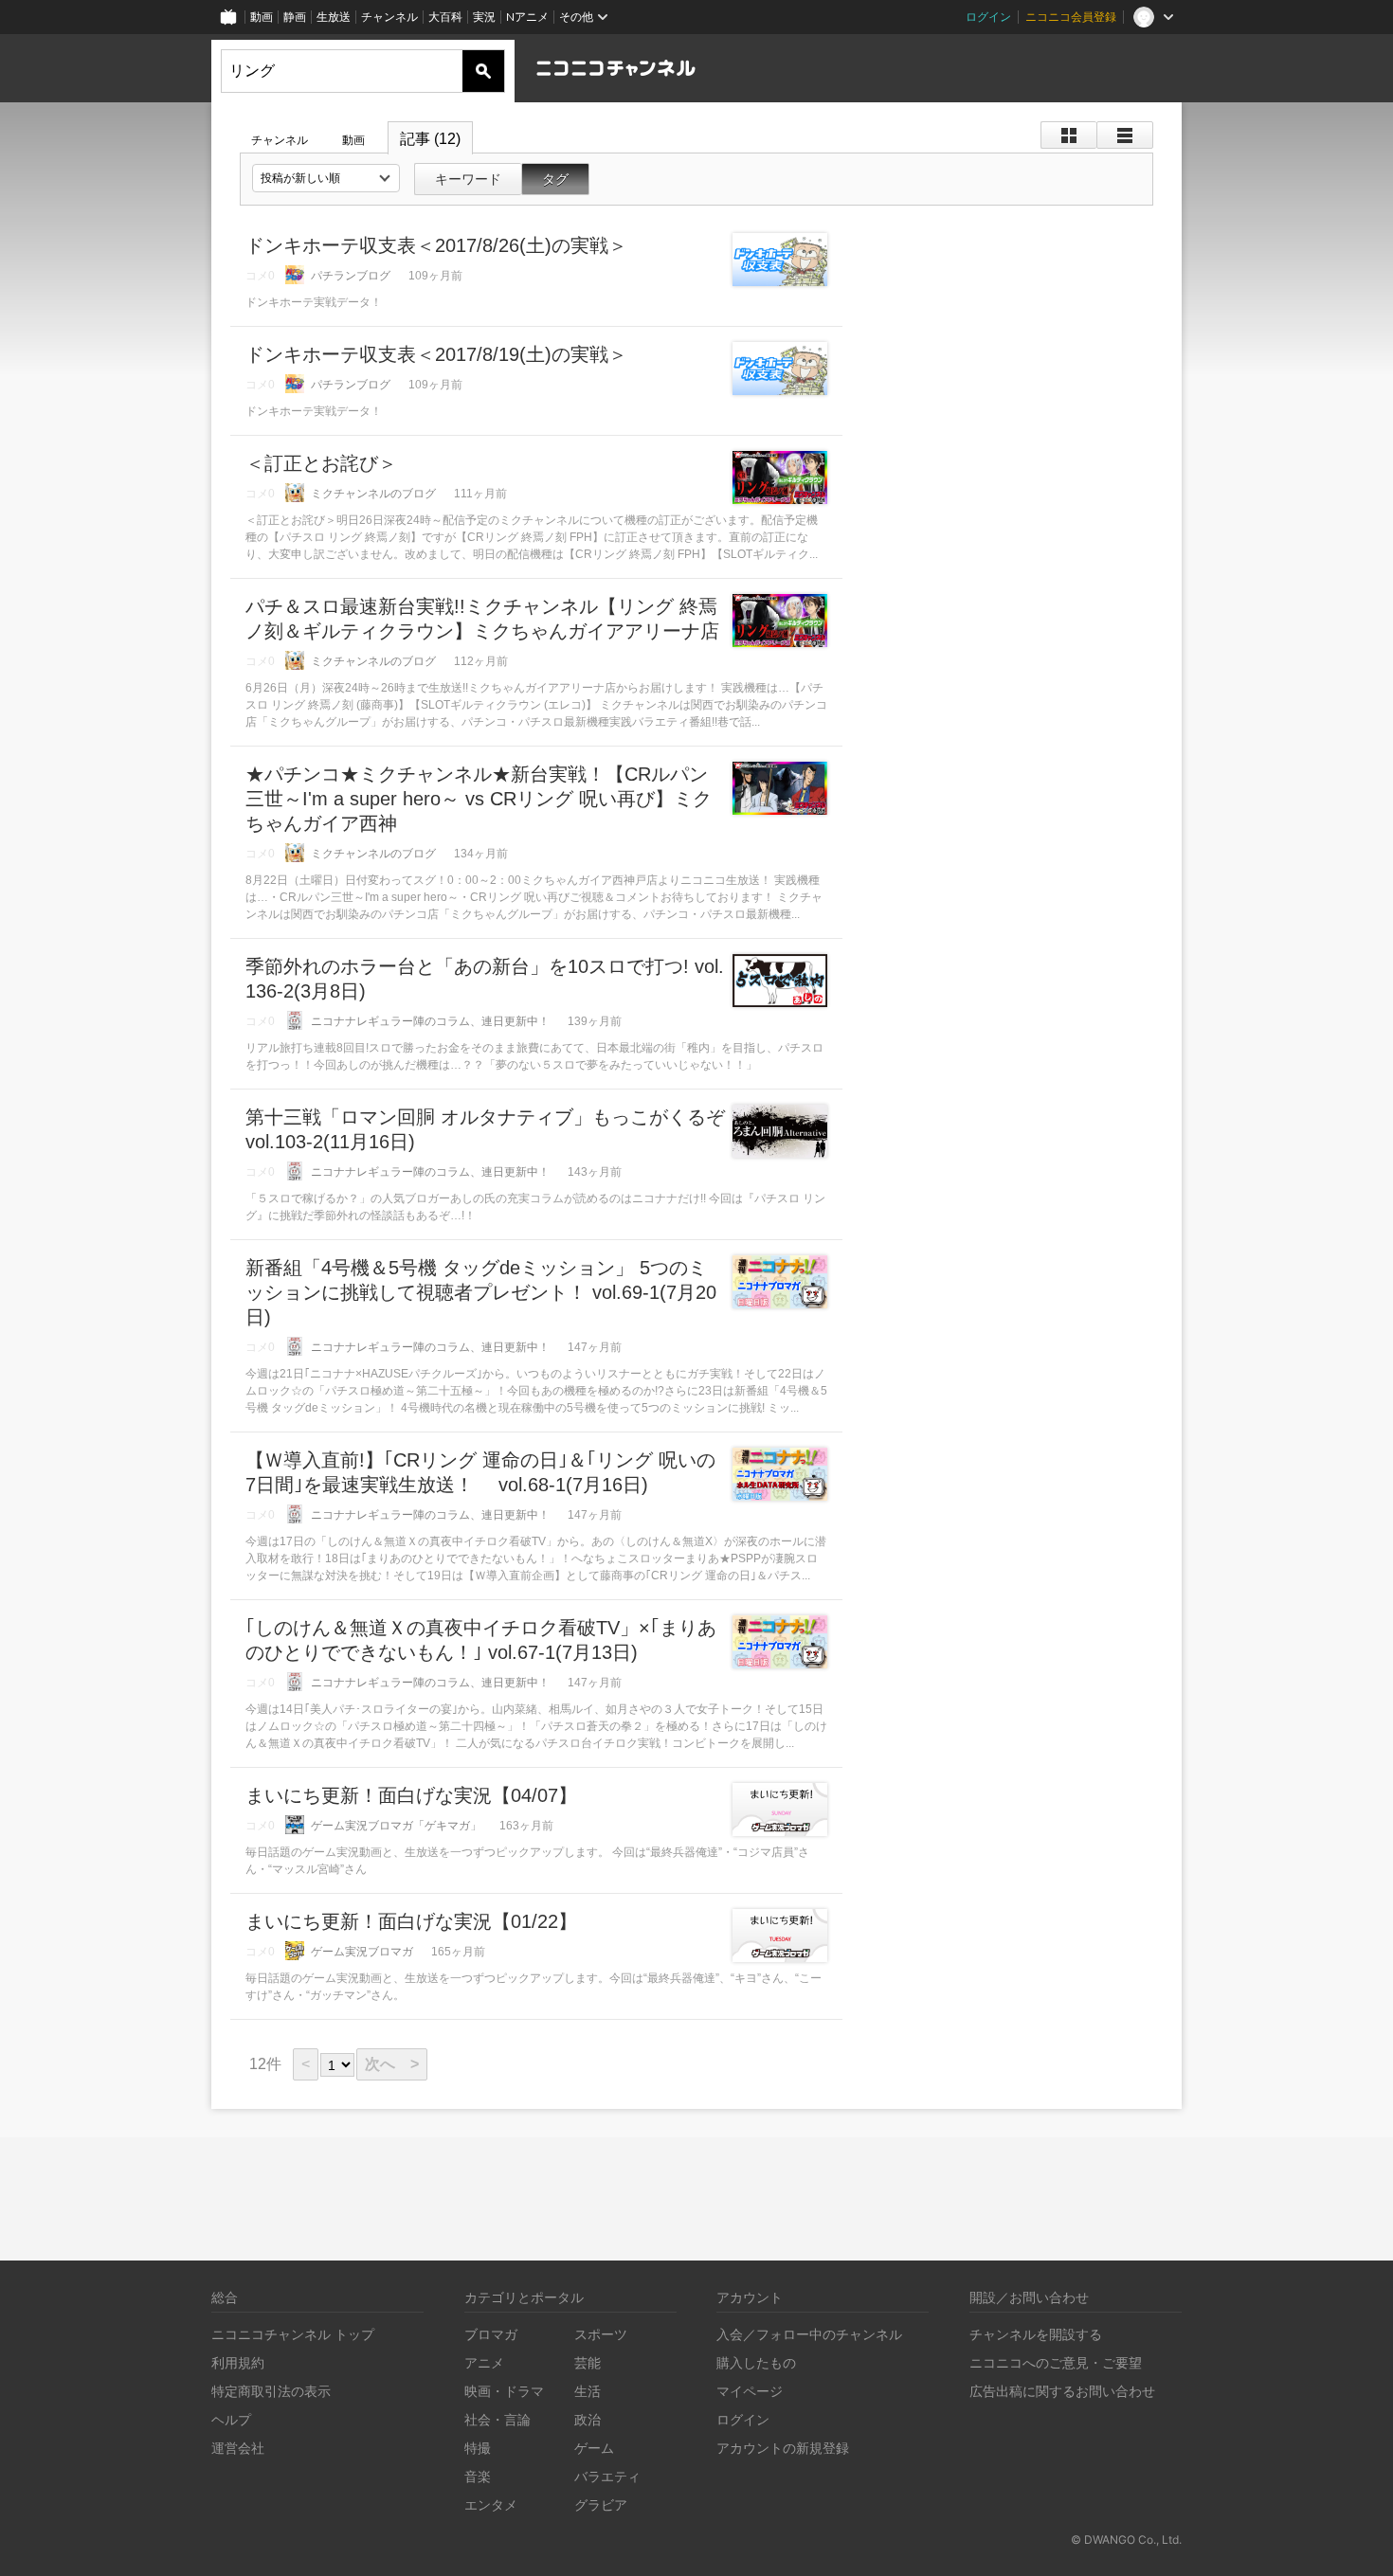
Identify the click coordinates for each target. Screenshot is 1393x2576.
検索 (483, 71)
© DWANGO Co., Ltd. (1126, 2540)
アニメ (484, 2362)
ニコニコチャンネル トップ (293, 2334)
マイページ (750, 2391)
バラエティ (607, 2476)
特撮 (478, 2448)
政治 (588, 2419)
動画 (262, 17)
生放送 (334, 17)
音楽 (478, 2476)
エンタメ (491, 2504)
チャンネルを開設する (1036, 2334)
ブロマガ (491, 2334)
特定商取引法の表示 (271, 2391)
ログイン (988, 17)
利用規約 (238, 2362)
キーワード (468, 179)
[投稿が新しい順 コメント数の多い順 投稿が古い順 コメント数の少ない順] (326, 178)
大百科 (445, 17)
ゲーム (594, 2448)
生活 (588, 2391)
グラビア (601, 2504)
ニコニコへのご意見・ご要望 (1056, 2362)
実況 (484, 17)
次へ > (392, 2064)
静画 (295, 17)
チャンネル (389, 17)
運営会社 (238, 2448)
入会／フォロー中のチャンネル (809, 2334)
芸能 (588, 2362)
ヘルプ (231, 2419)
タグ (555, 179)
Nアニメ (527, 17)
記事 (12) (430, 139)
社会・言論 (497, 2419)
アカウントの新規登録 (783, 2448)
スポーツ (601, 2334)
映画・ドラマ (504, 2391)
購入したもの (756, 2362)
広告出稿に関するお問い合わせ (1062, 2391)
